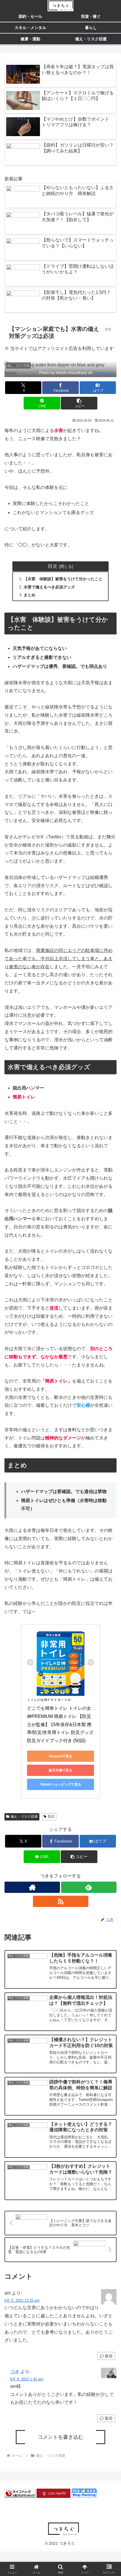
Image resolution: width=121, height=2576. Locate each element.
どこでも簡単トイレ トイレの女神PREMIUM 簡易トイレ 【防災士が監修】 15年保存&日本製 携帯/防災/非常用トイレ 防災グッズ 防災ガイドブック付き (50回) (61, 1724)
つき (15, 2372)
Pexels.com (104, 373)
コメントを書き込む (60, 2437)
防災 (51, 1817)
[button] (79, 403)
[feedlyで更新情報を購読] (89, 1887)
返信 (109, 2356)
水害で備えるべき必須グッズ (49, 587)
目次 (53, 566)
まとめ (30, 595)
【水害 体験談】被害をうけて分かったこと (63, 579)
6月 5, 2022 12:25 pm (22, 2301)
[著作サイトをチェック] (32, 1887)
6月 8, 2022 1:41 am (27, 2379)
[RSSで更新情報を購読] (61, 1901)
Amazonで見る (61, 1756)
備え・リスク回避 (24, 1817)
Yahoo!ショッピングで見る (61, 1784)
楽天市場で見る (60, 1770)
